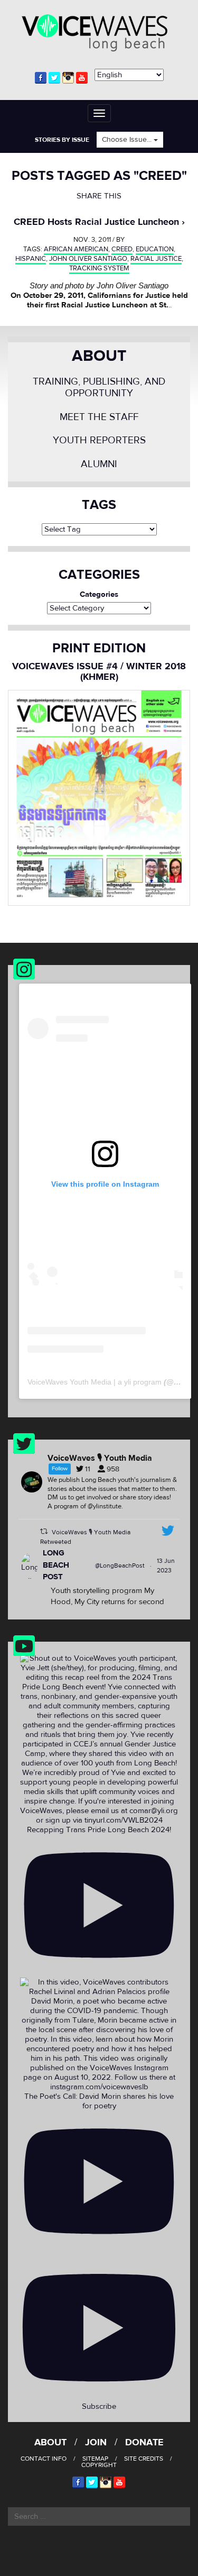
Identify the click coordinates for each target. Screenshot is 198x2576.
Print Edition (99, 648)
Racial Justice (156, 259)
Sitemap (95, 2459)
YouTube (82, 78)
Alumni (99, 464)
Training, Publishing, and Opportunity (99, 388)
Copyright (99, 2465)
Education (155, 249)
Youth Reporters (99, 440)
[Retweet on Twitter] (44, 1531)
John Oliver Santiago (88, 259)
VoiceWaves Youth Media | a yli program (95, 1382)
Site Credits (144, 2459)
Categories (99, 595)
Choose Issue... (128, 140)
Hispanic (31, 259)
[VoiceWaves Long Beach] (99, 31)
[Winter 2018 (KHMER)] (99, 798)
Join (96, 2442)
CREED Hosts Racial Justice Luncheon (96, 222)
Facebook (41, 78)
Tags (99, 505)
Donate (144, 2442)
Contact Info (44, 2459)
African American (76, 249)
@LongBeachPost (120, 1565)
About (99, 356)
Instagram (68, 78)
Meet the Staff (99, 417)
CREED (122, 249)
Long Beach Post (56, 1565)
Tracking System (99, 268)
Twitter (54, 78)
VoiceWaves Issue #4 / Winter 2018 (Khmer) (99, 672)
